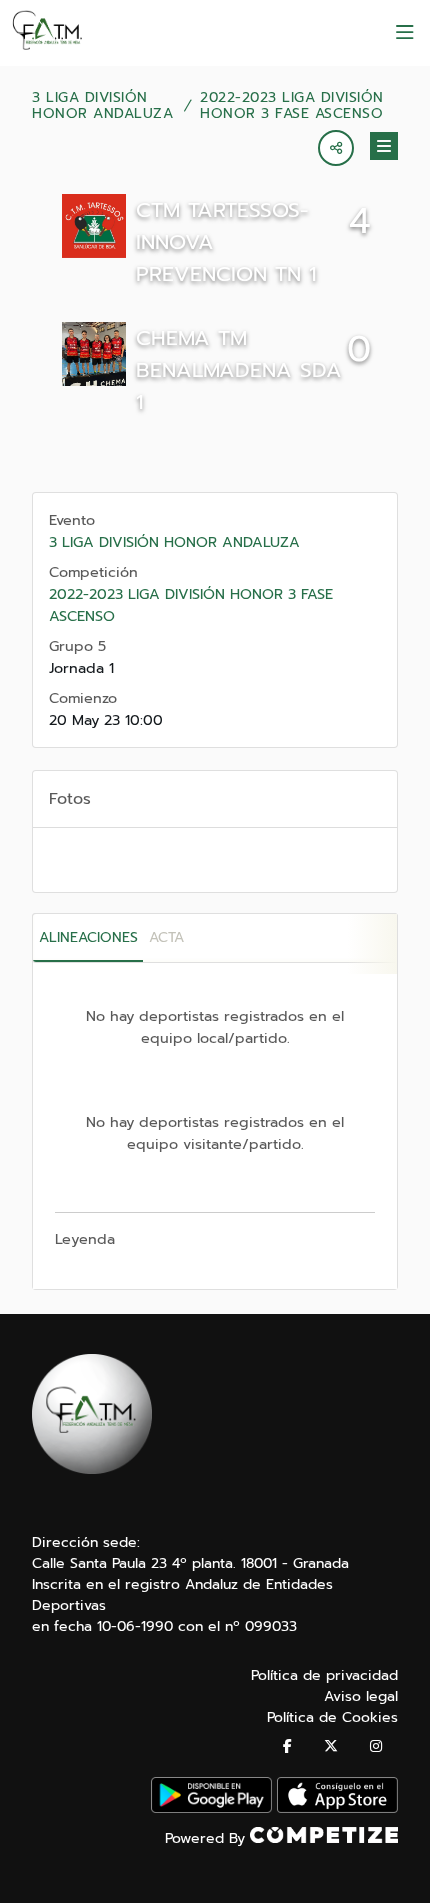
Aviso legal (361, 1696)
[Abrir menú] (405, 33)
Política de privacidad (324, 1675)
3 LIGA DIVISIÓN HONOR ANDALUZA (102, 106)
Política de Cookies (332, 1717)
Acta (166, 937)
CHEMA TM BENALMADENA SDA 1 (239, 370)
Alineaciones (88, 937)
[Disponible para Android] (211, 1808)
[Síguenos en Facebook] (287, 1746)
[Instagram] (376, 1746)
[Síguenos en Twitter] (331, 1746)
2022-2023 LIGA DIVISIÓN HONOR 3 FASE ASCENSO (292, 106)
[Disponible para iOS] (337, 1808)
